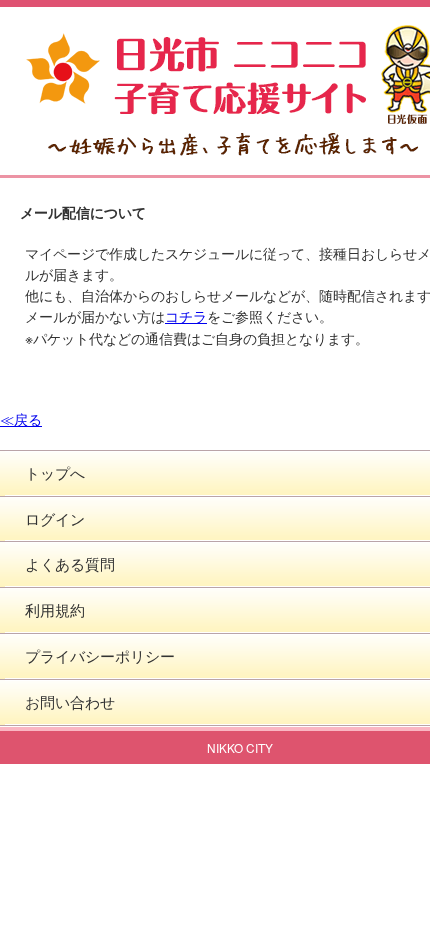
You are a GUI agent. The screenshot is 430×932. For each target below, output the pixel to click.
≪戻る (21, 419)
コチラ (186, 316)
